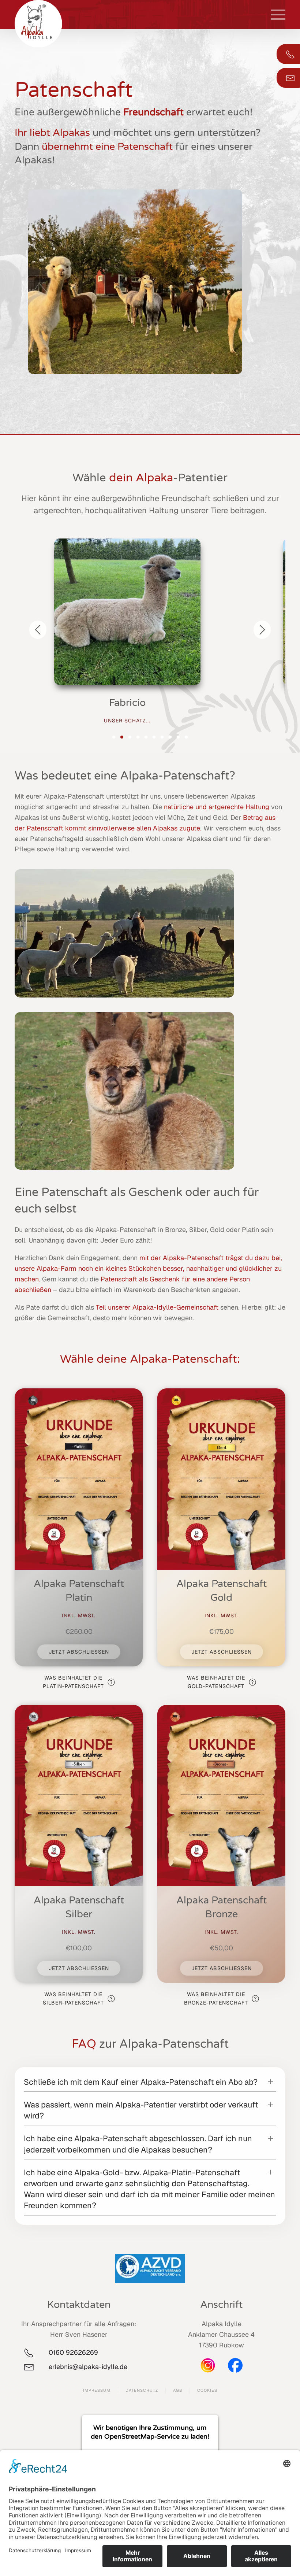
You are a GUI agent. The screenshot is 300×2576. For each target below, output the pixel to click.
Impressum (97, 2390)
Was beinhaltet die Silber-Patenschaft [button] (73, 1998)
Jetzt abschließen (79, 1652)
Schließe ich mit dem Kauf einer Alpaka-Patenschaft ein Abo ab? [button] (141, 2082)
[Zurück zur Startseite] (38, 24)
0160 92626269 (73, 2352)
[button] (278, 15)
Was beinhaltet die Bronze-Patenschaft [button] (216, 1998)
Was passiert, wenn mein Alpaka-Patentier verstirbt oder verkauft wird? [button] (141, 2110)
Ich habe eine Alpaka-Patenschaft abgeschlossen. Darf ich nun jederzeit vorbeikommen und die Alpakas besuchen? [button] (138, 2144)
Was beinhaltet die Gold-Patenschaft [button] (216, 1682)
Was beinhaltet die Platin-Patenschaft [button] (73, 1682)
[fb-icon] (235, 2365)
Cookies (207, 2390)
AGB (178, 2390)
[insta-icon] (208, 2365)
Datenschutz (142, 2390)
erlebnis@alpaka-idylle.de (90, 2367)
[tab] (114, 737)
